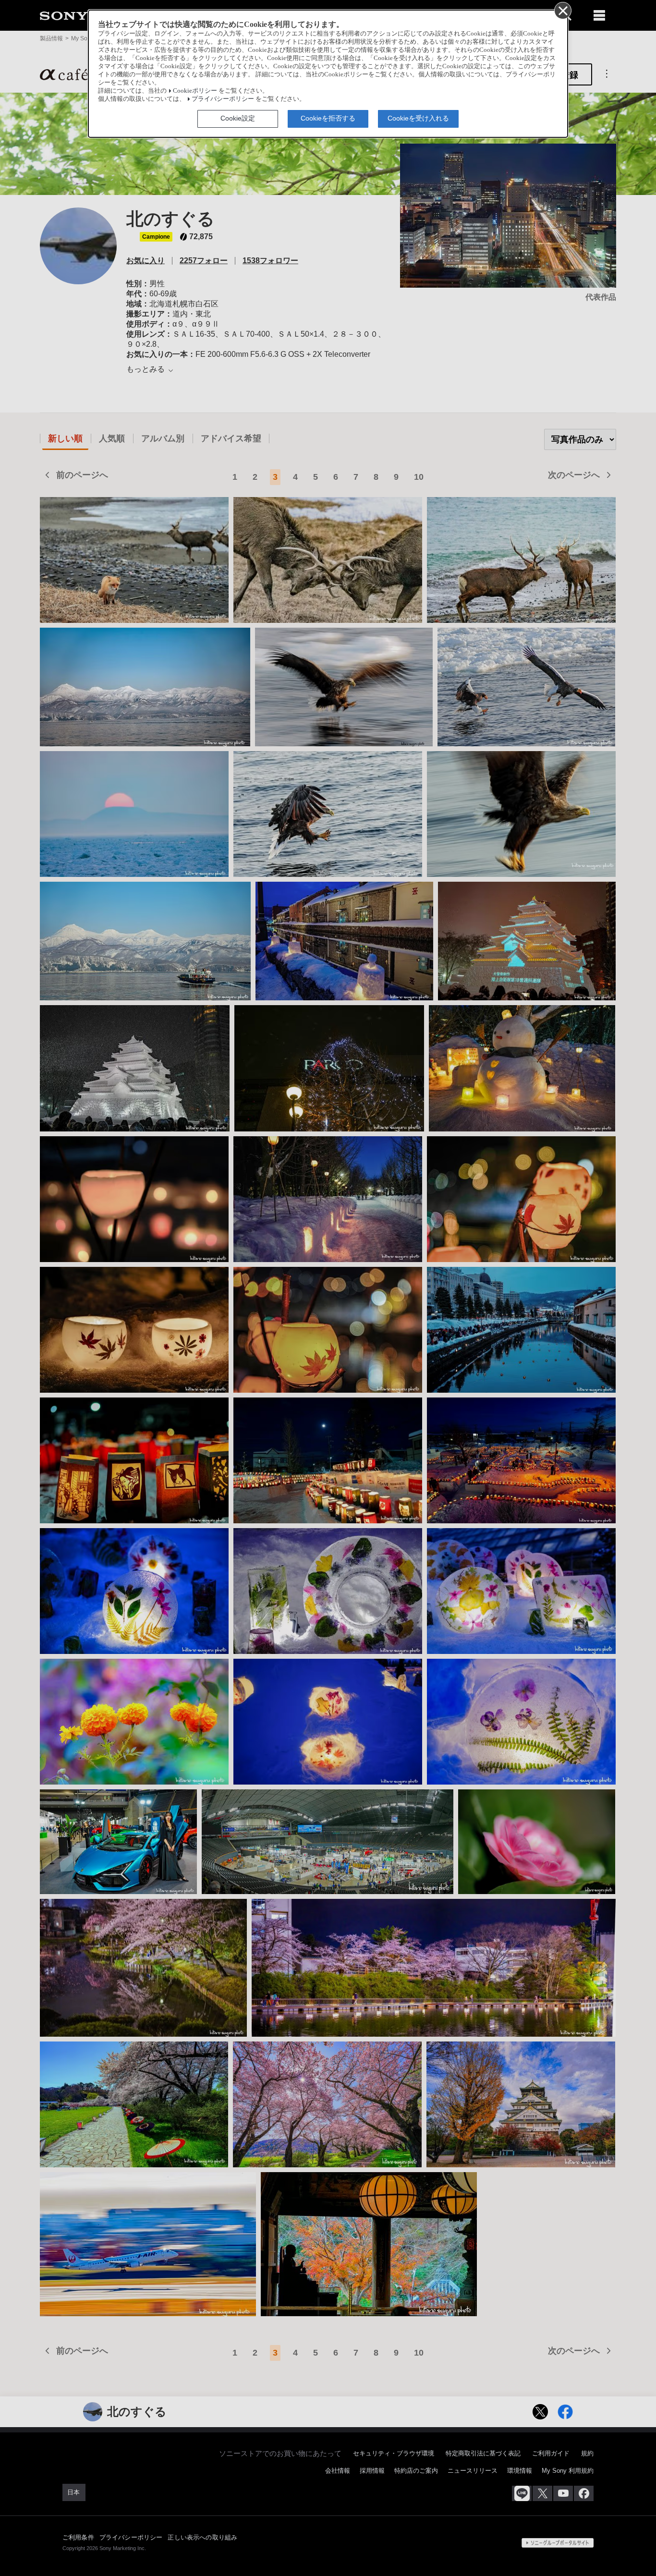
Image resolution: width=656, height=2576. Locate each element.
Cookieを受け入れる (418, 118)
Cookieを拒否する (328, 118)
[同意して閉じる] (562, 10)
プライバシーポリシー (223, 99)
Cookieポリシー (195, 91)
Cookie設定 (238, 118)
